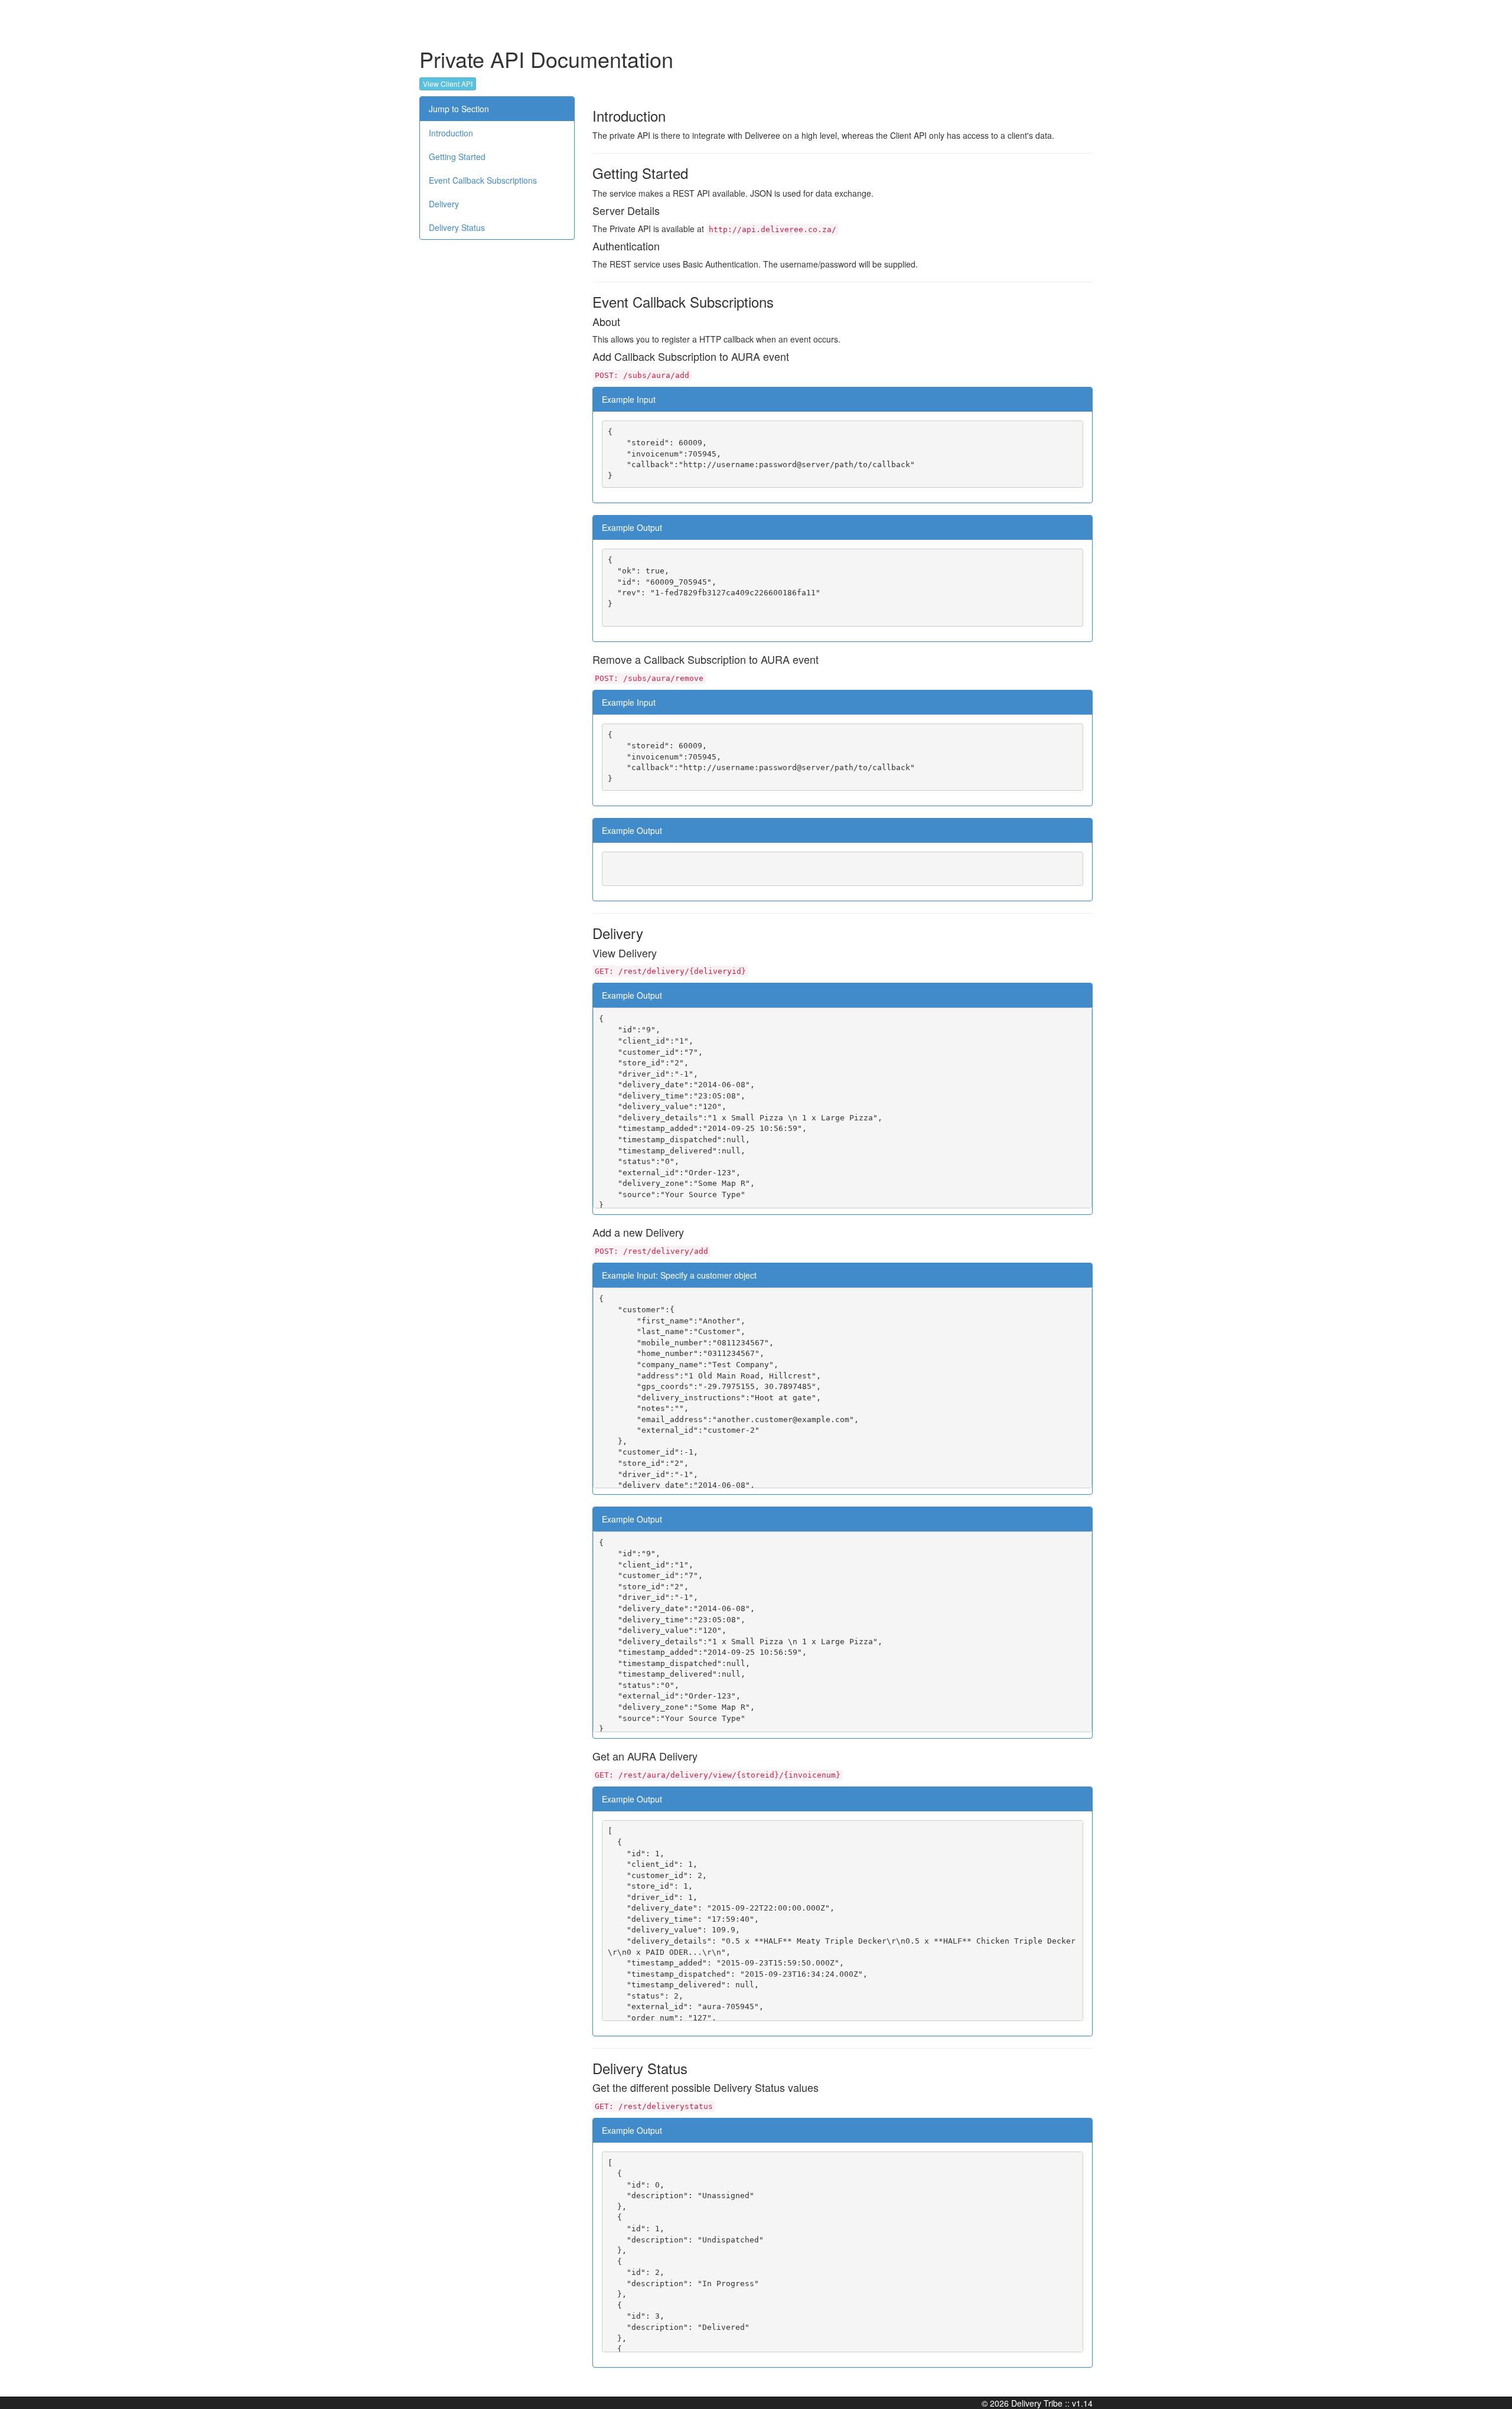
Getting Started (457, 157)
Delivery (444, 204)
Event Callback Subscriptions (483, 180)
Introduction (451, 133)
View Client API (448, 84)
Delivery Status (457, 227)
